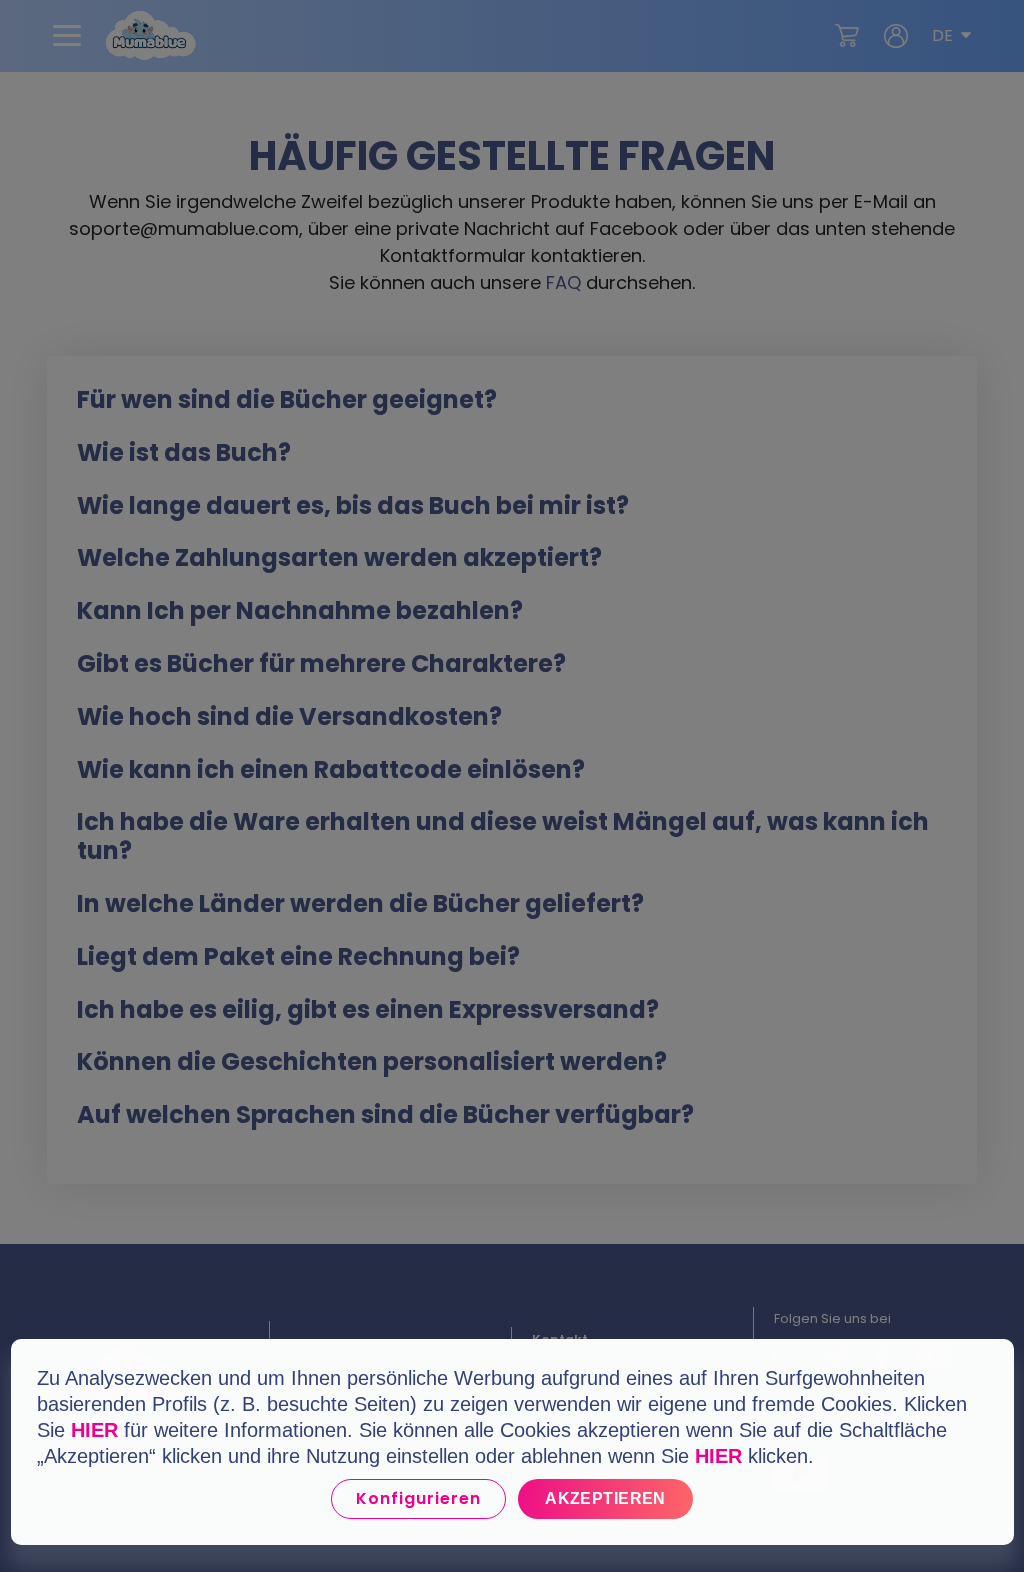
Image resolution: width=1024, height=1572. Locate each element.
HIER (94, 1430)
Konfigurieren (419, 1498)
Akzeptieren (605, 1498)
